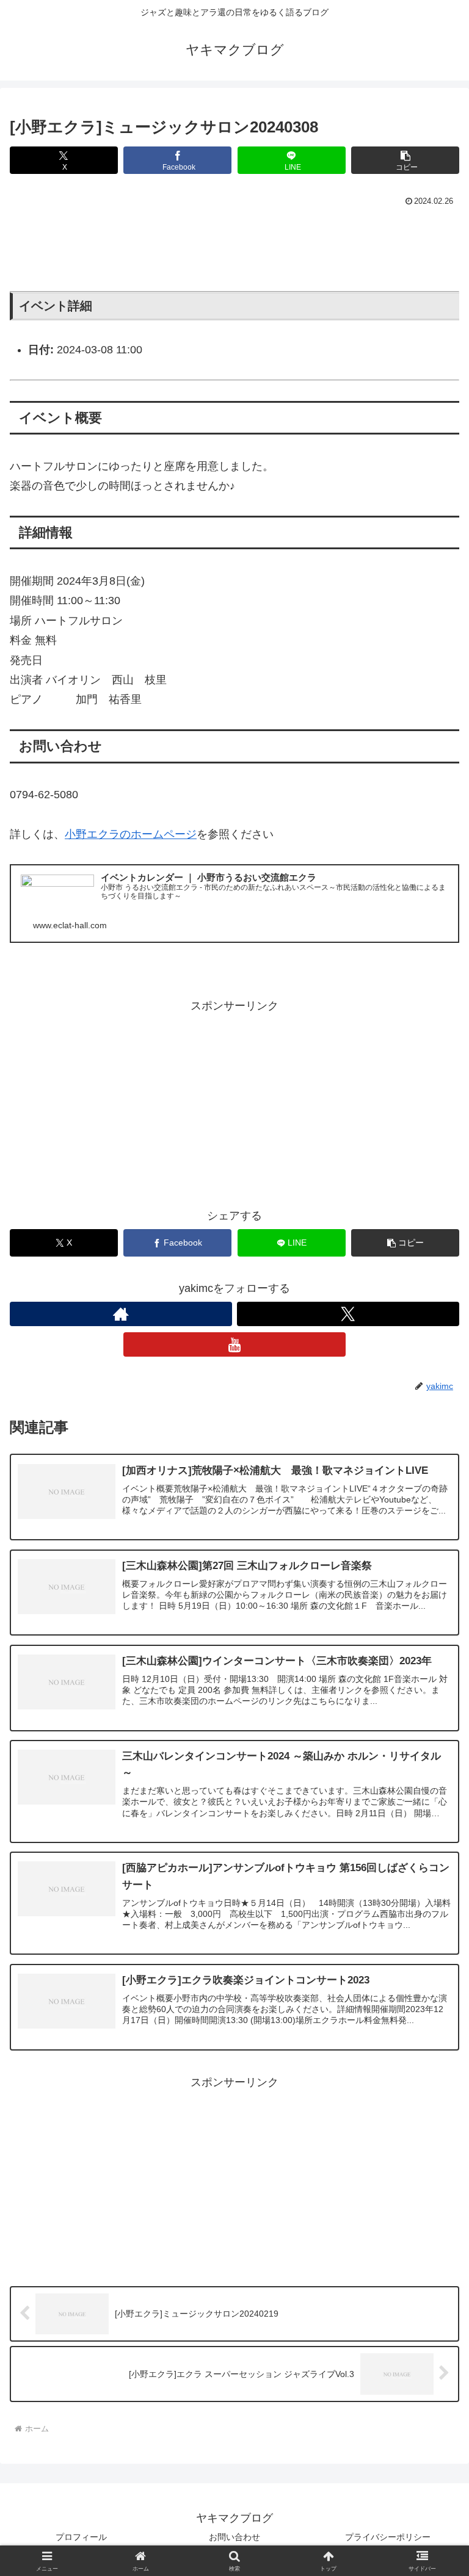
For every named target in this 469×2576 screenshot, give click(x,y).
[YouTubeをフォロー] (234, 1344)
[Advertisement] (234, 244)
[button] (405, 160)
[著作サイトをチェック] (121, 1314)
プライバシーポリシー (388, 2537)
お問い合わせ (234, 2537)
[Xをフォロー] (348, 1314)
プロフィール (81, 2537)
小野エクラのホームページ (131, 834)
